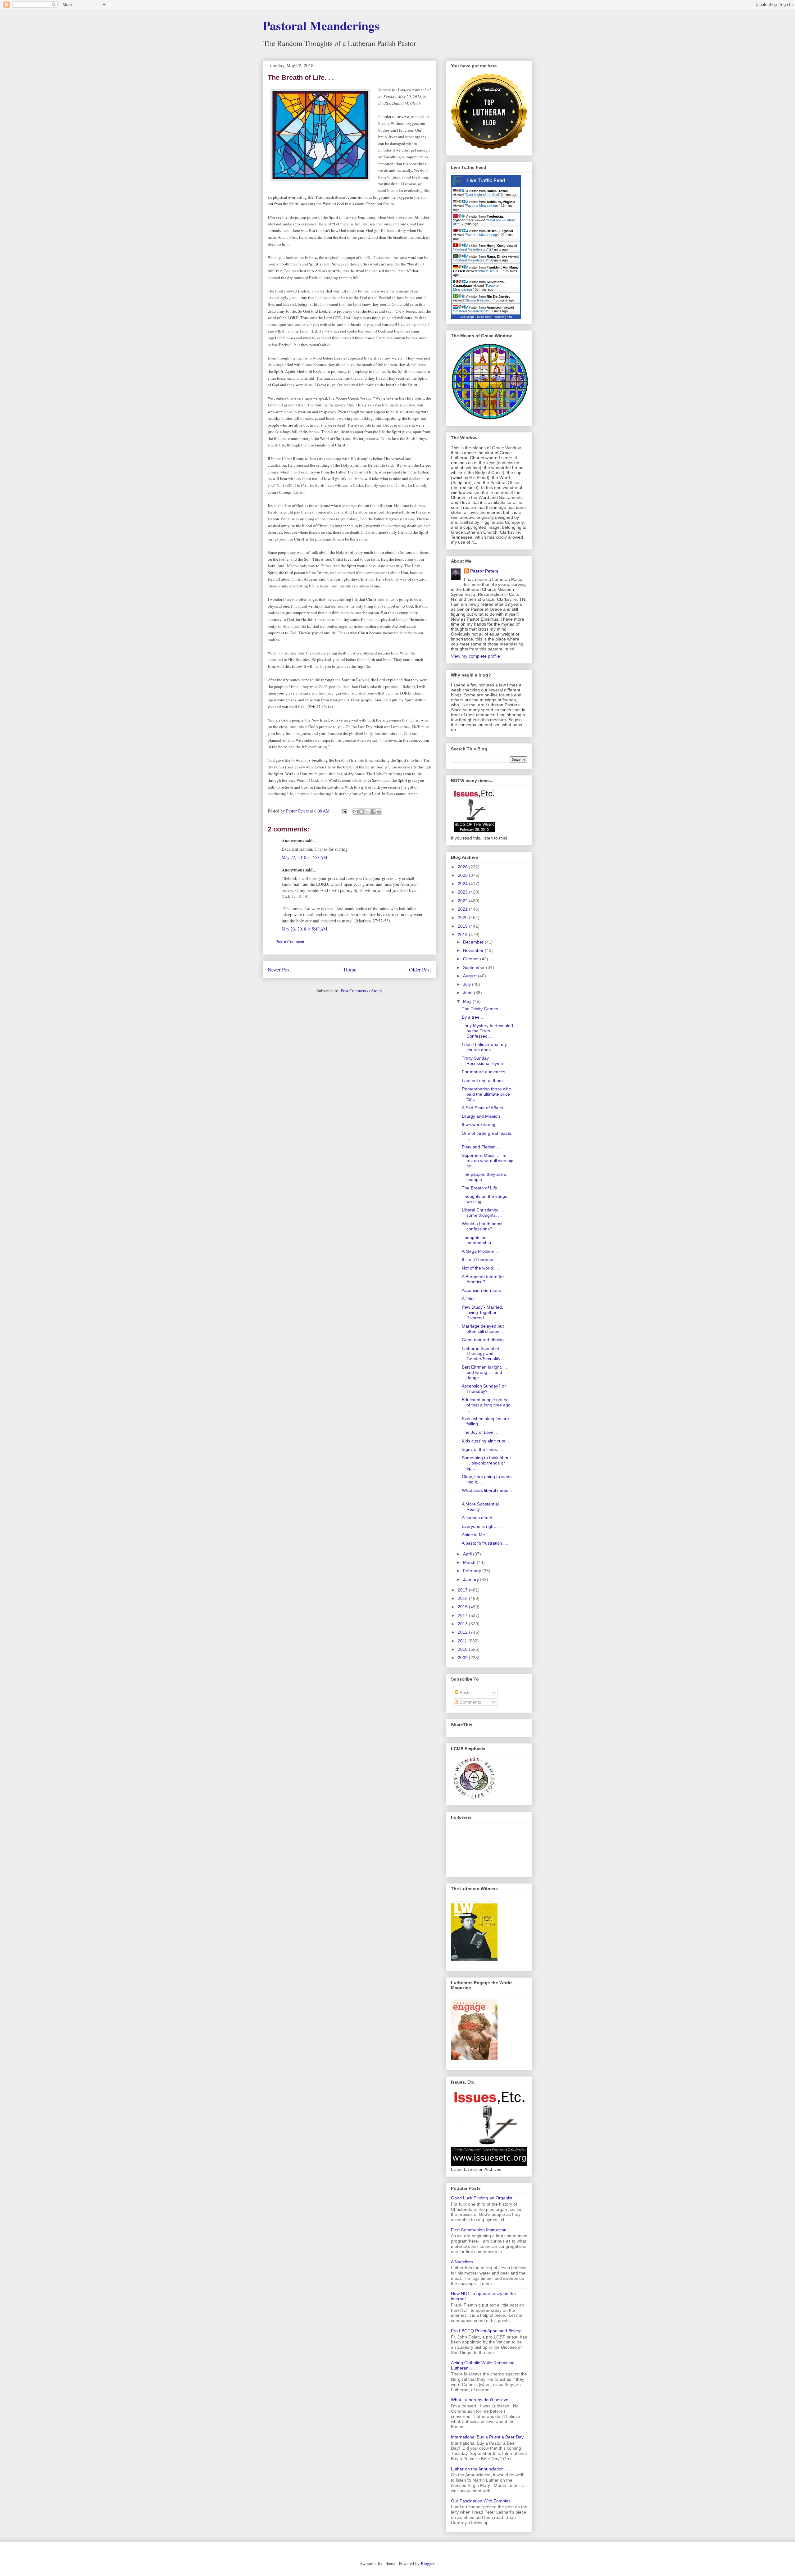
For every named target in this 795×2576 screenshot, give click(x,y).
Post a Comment (290, 942)
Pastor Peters (484, 571)
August (470, 976)
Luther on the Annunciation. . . (480, 2469)
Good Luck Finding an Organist (482, 2198)
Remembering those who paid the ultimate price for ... (486, 1094)
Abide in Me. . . (477, 1535)
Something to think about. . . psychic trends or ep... (487, 1463)
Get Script (467, 317)
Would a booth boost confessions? (482, 1226)
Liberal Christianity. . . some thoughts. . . (483, 1213)
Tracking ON (503, 317)
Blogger (428, 2563)
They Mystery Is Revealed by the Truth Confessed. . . (487, 1031)
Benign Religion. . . (480, 300)
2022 (463, 901)
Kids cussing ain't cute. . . (487, 1441)
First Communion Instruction (479, 2230)
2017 (463, 1590)
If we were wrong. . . (482, 1125)
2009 (463, 1658)
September (475, 967)
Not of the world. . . (480, 1268)
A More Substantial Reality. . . (480, 1507)
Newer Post (279, 969)
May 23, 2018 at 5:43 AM (304, 929)
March (470, 1562)
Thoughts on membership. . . (479, 1240)
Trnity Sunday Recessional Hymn (482, 1061)
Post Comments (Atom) (361, 991)
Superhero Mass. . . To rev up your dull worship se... (488, 1161)
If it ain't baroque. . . (481, 1260)
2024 (463, 884)
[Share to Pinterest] (379, 812)
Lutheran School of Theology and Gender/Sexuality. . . (484, 1354)
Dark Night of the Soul (482, 195)
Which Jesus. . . (491, 271)
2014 (463, 1615)
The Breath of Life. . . (483, 1188)
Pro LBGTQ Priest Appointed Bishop (486, 2331)
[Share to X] (367, 812)
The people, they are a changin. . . (484, 1177)
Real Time (484, 317)
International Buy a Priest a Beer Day (487, 2437)
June (468, 993)
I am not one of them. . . (485, 1080)
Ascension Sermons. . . (484, 1290)
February (473, 1571)
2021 (463, 909)
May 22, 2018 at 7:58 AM (304, 857)
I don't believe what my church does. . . (484, 1047)
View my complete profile (475, 656)
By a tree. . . (474, 1017)
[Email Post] (344, 811)
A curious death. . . (480, 1518)
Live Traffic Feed (486, 181)
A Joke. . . (471, 1299)
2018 (463, 935)
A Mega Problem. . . (481, 1251)
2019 (463, 926)
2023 (463, 892)
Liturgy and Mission (481, 1116)
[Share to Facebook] (373, 812)
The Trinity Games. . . (483, 1009)
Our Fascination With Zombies (481, 2501)
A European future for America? (483, 1279)
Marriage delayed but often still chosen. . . (484, 1329)
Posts (464, 1692)
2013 (463, 1624)
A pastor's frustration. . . (485, 1543)
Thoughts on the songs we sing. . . (484, 1199)
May (468, 1001)
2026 (463, 867)
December (474, 942)
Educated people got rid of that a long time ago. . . (487, 1405)
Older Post (420, 969)
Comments (470, 1702)
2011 (463, 1641)
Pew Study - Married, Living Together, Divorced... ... (482, 1312)
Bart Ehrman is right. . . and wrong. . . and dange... (484, 1372)
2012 (463, 1632)
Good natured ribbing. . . (486, 1340)
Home (350, 969)
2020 (463, 917)
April (468, 1554)
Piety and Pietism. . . (482, 1147)
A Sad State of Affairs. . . (486, 1108)
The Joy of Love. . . (481, 1432)
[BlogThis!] (361, 812)
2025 (463, 875)
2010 (463, 1649)
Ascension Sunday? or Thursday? (484, 1389)
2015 (463, 1607)
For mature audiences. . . (487, 1072)
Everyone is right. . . (481, 1526)
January (472, 1579)
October (472, 959)
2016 (463, 1598)
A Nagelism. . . (465, 2262)
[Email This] (356, 812)
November (474, 950)
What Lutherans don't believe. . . (483, 2400)
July (468, 984)
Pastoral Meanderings (321, 25)
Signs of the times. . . (482, 1449)
